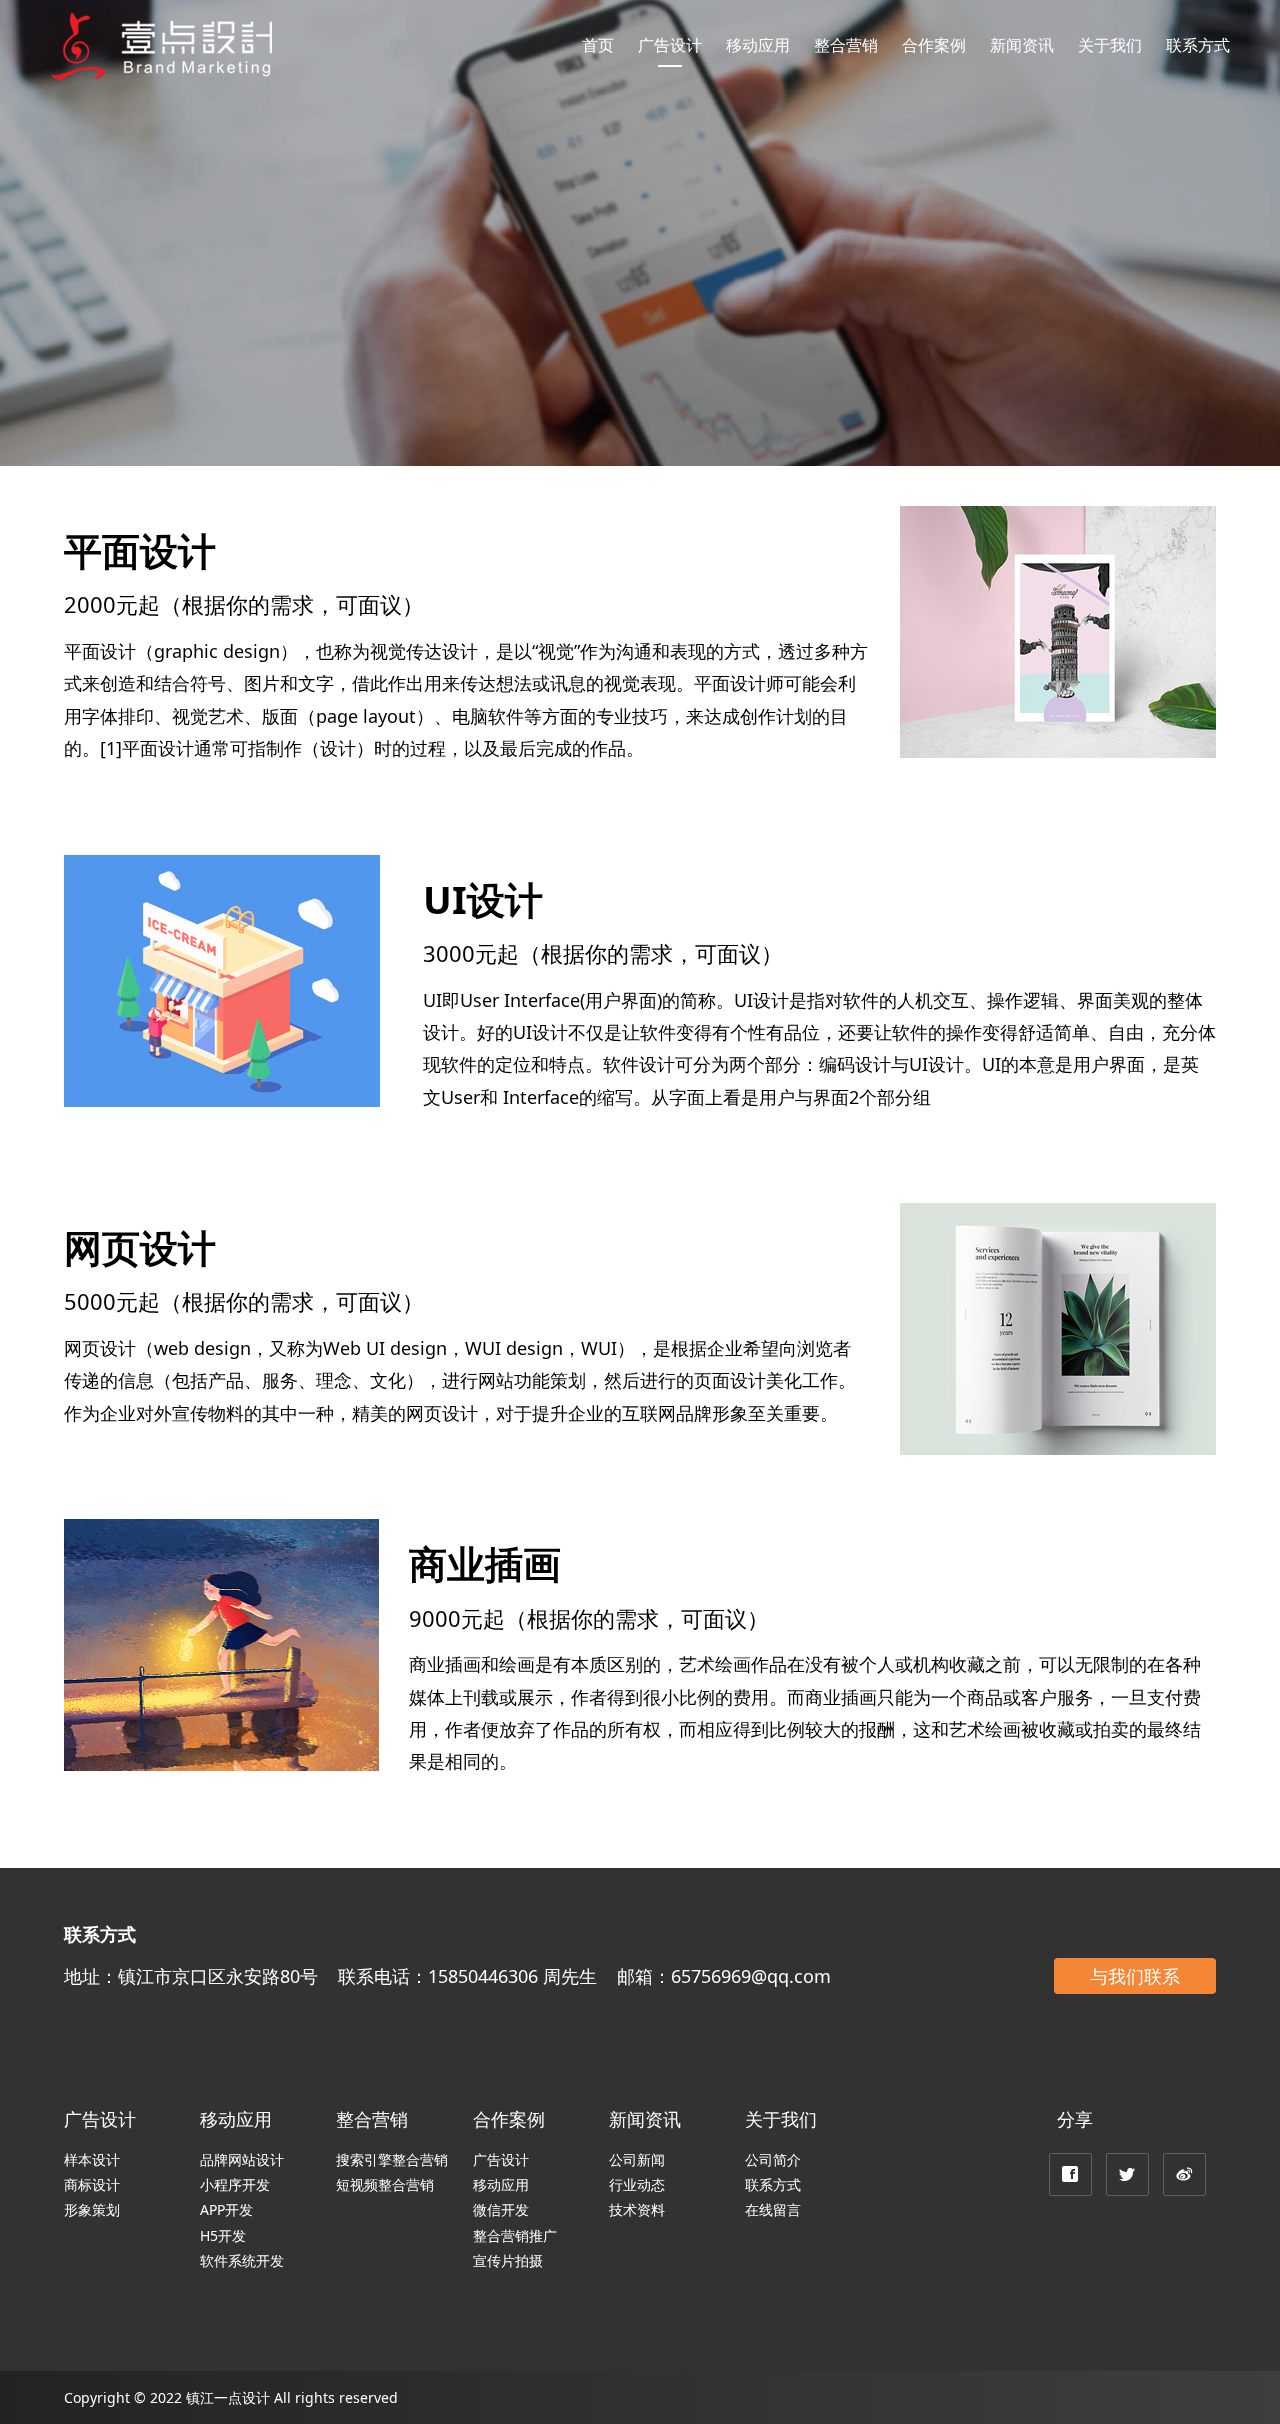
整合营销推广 (515, 2235)
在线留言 (773, 2209)
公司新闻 (637, 2159)
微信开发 (501, 2209)
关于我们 (1110, 45)
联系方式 (1198, 45)
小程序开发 (235, 2184)
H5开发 (223, 2235)
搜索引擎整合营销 (392, 2159)
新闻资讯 (1022, 45)
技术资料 (637, 2209)
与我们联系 (1135, 1976)
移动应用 (758, 45)
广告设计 (670, 45)
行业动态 (637, 2184)
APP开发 (226, 2209)
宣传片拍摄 (508, 2260)
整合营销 (846, 45)
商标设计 (92, 2184)
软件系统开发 (242, 2260)
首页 (598, 45)
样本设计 (92, 2159)
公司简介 (773, 2159)
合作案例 (934, 45)
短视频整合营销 (385, 2184)
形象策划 (92, 2209)
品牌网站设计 (242, 2159)
